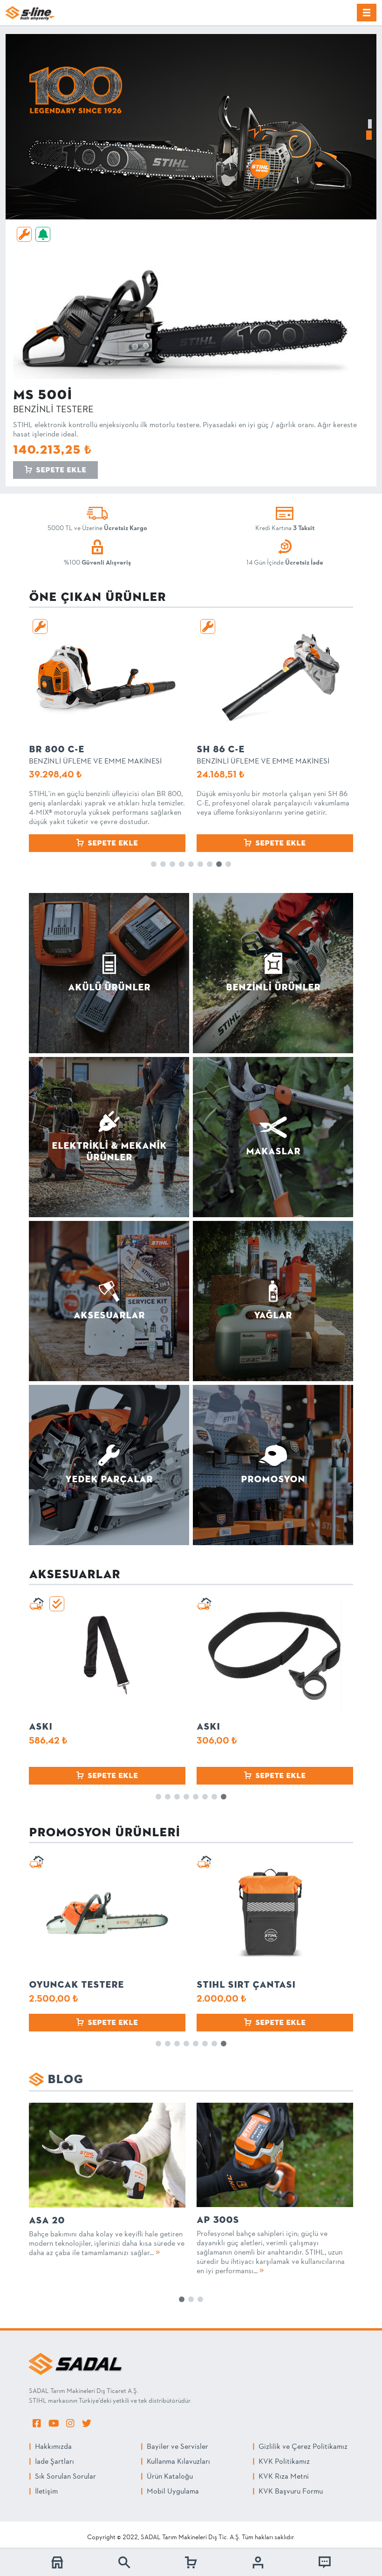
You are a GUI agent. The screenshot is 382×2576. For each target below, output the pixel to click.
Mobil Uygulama (173, 2492)
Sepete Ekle (113, 843)
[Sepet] (191, 2562)
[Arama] (124, 2562)
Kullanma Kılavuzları (178, 2462)
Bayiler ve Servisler (177, 2447)
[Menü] (367, 13)
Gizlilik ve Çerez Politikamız (303, 2447)
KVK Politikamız (284, 2462)
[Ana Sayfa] (57, 2562)
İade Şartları (55, 2462)
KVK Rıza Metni (284, 2477)
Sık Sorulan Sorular (65, 2477)
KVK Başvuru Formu (291, 2492)
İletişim (46, 2492)
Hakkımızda (53, 2447)
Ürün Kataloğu (170, 2477)
